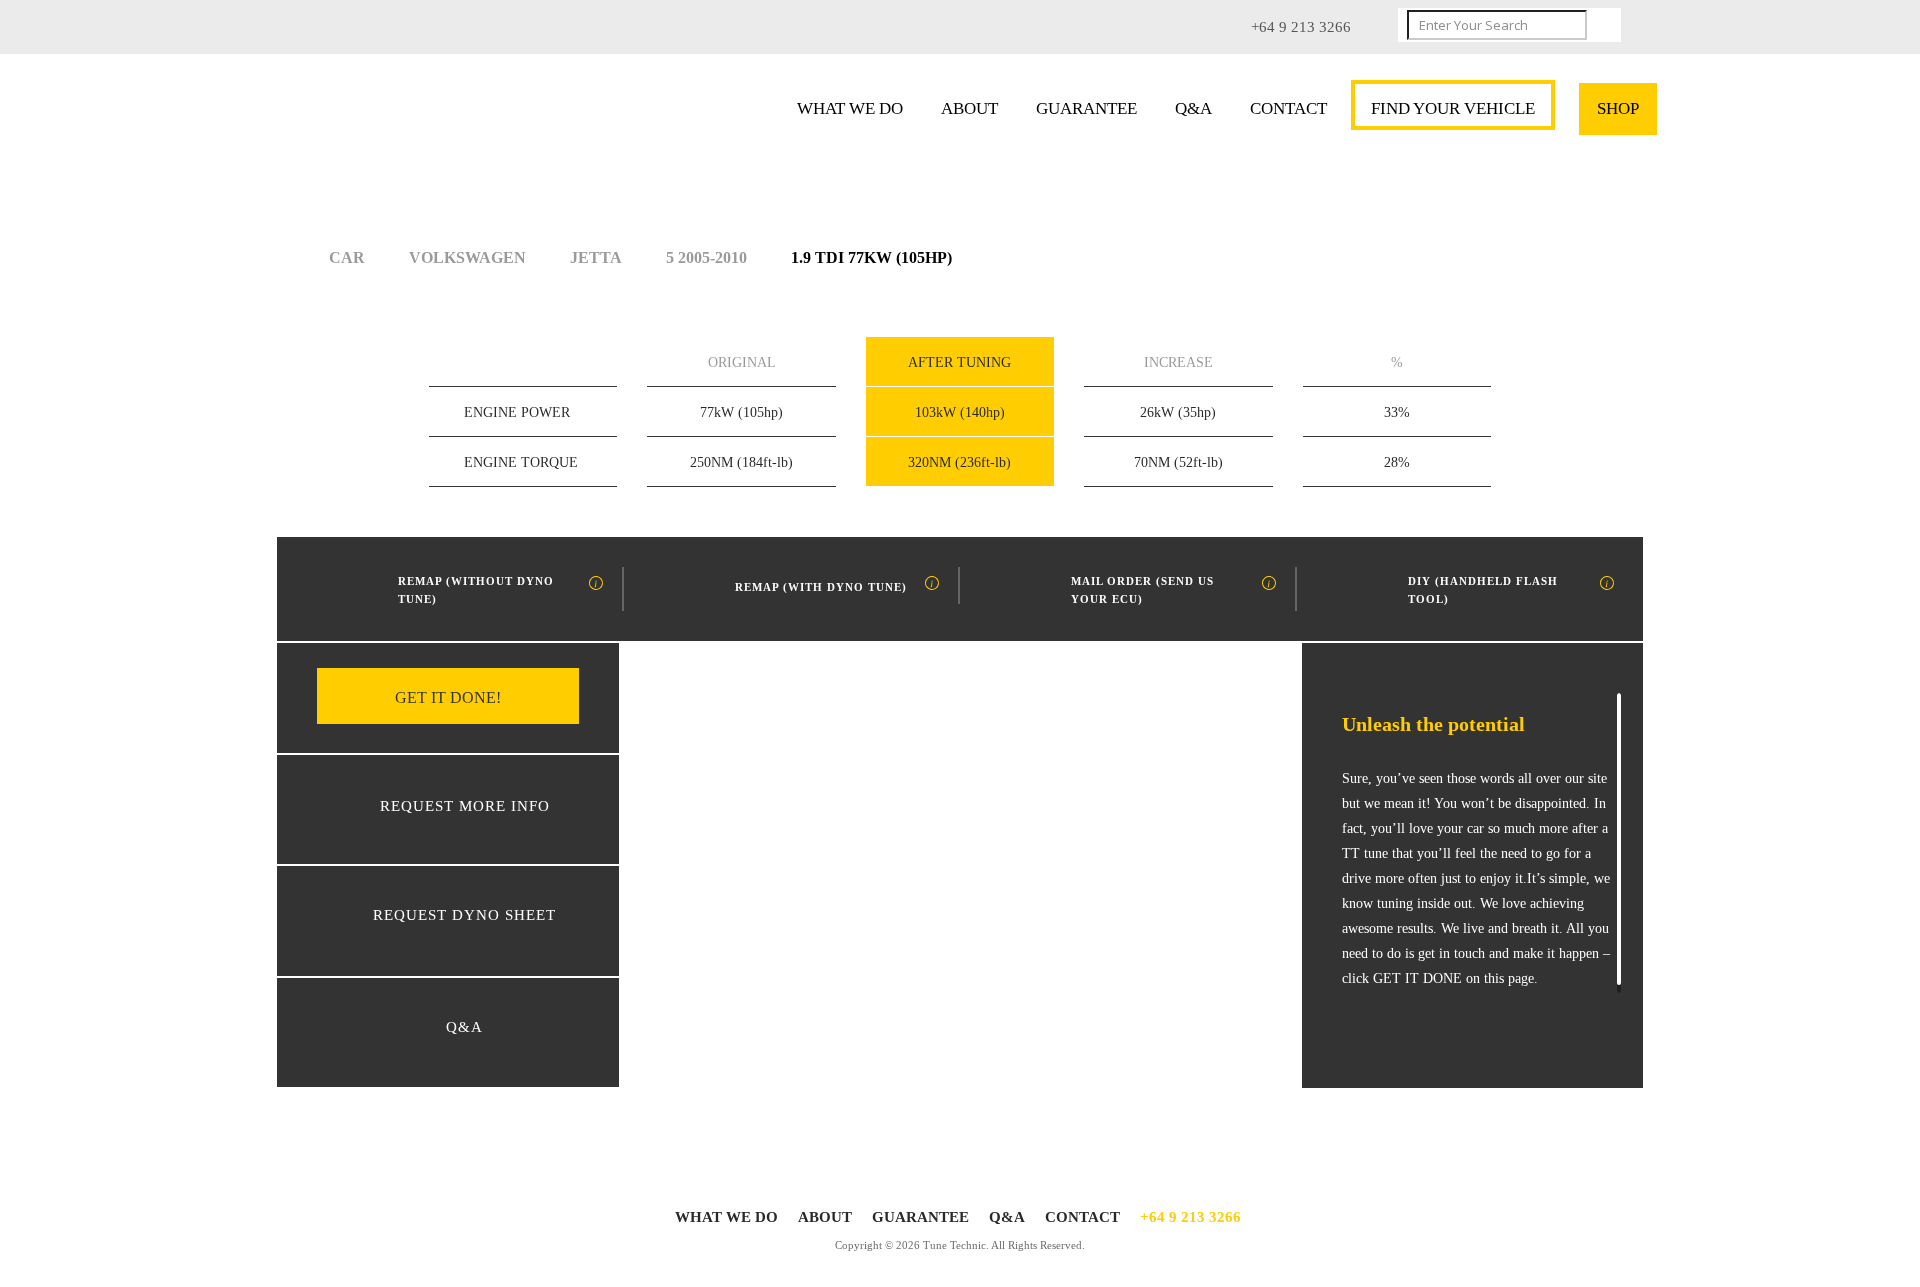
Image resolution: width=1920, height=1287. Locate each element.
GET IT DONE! (448, 697)
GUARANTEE (1086, 108)
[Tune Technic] (427, 114)
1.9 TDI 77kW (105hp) (871, 257)
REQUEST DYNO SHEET (464, 915)
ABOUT (969, 108)
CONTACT (1288, 108)
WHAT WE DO (850, 108)
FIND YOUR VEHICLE (1453, 108)
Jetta (596, 257)
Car (347, 257)
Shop (1618, 108)
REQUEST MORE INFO (465, 806)
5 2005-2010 (706, 257)
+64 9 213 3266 (1190, 1217)
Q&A (1193, 108)
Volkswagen (467, 257)
